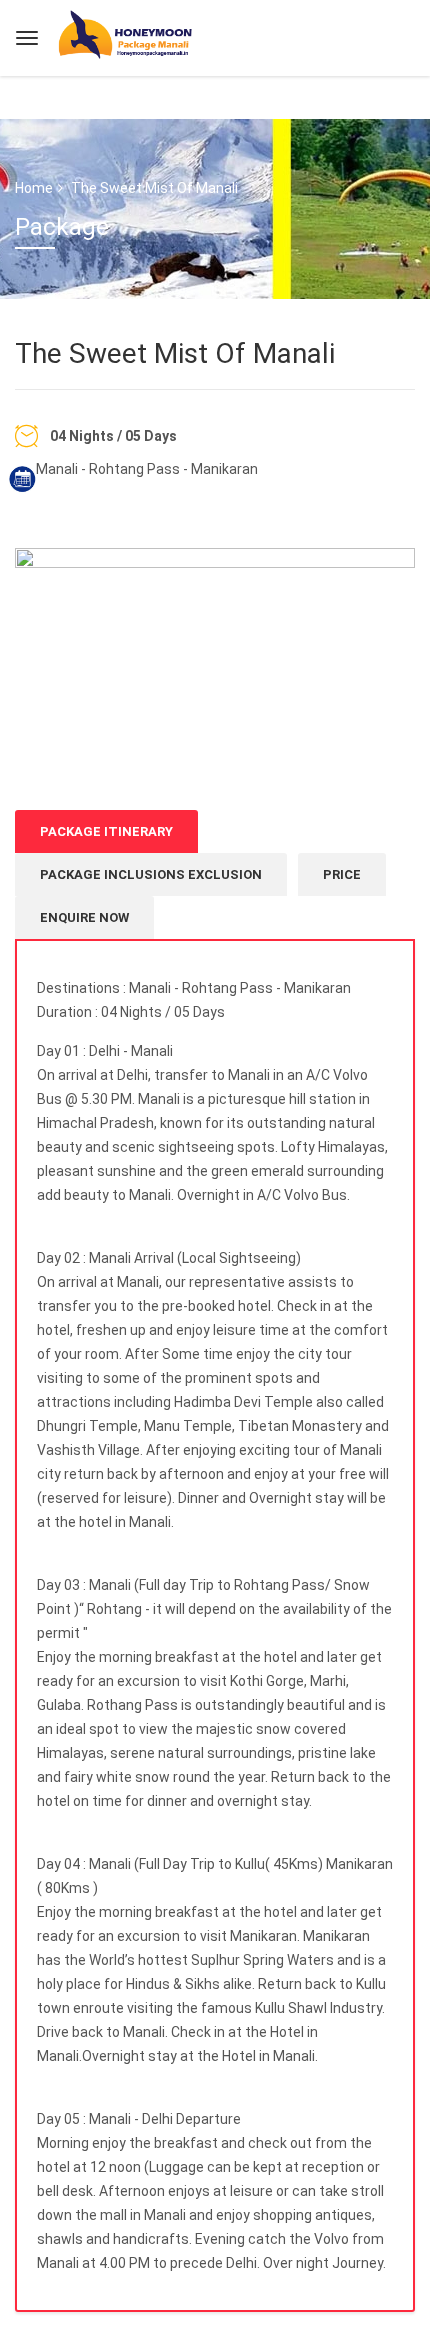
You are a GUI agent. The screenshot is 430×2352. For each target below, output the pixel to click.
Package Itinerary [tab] (106, 831)
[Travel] (127, 35)
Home (34, 188)
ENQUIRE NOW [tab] (84, 917)
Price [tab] (342, 874)
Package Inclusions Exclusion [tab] (151, 874)
